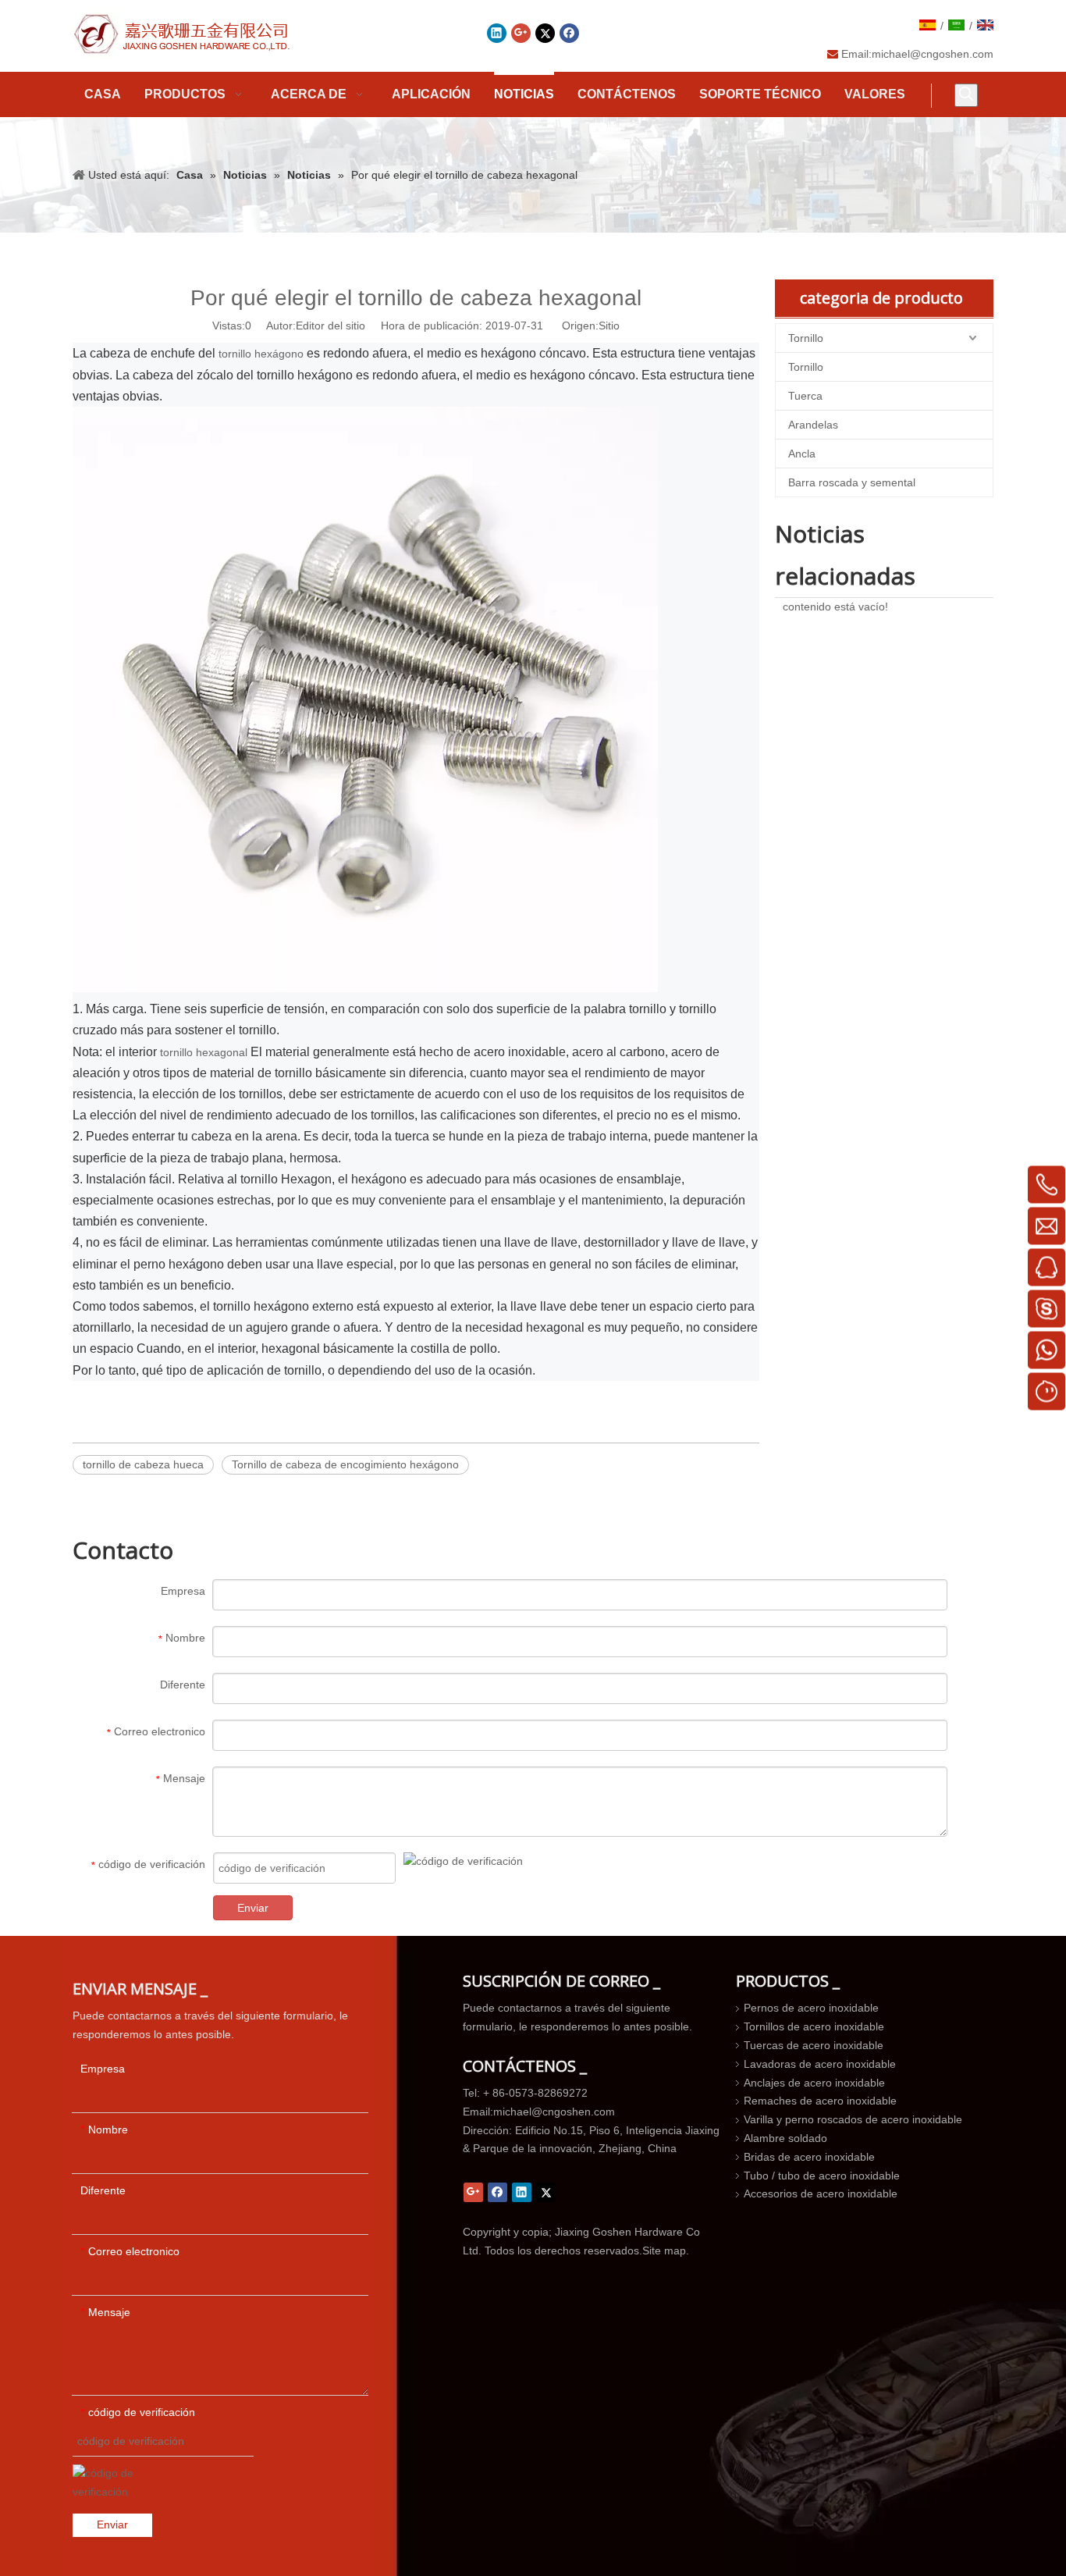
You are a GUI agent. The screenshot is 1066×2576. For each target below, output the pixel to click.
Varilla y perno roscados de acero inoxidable (853, 2119)
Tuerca (805, 396)
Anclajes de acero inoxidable (814, 2083)
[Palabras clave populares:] (966, 95)
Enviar (253, 1908)
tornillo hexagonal (205, 1052)
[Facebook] (569, 33)
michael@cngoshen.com (933, 54)
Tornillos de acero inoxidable (814, 2026)
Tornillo (806, 338)
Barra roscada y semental (852, 482)
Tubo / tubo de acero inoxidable (822, 2176)
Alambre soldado (785, 2138)
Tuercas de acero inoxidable (814, 2045)
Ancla (802, 454)
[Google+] (521, 33)
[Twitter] (545, 33)
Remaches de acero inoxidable (820, 2101)
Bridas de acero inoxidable (809, 2157)
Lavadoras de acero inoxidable (820, 2064)
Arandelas (813, 425)
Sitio (609, 326)
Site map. (666, 2250)
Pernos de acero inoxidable (811, 2008)
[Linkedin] (497, 33)
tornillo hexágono (261, 354)
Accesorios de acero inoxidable (821, 2194)
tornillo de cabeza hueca (143, 1464)
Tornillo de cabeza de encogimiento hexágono (345, 1464)
